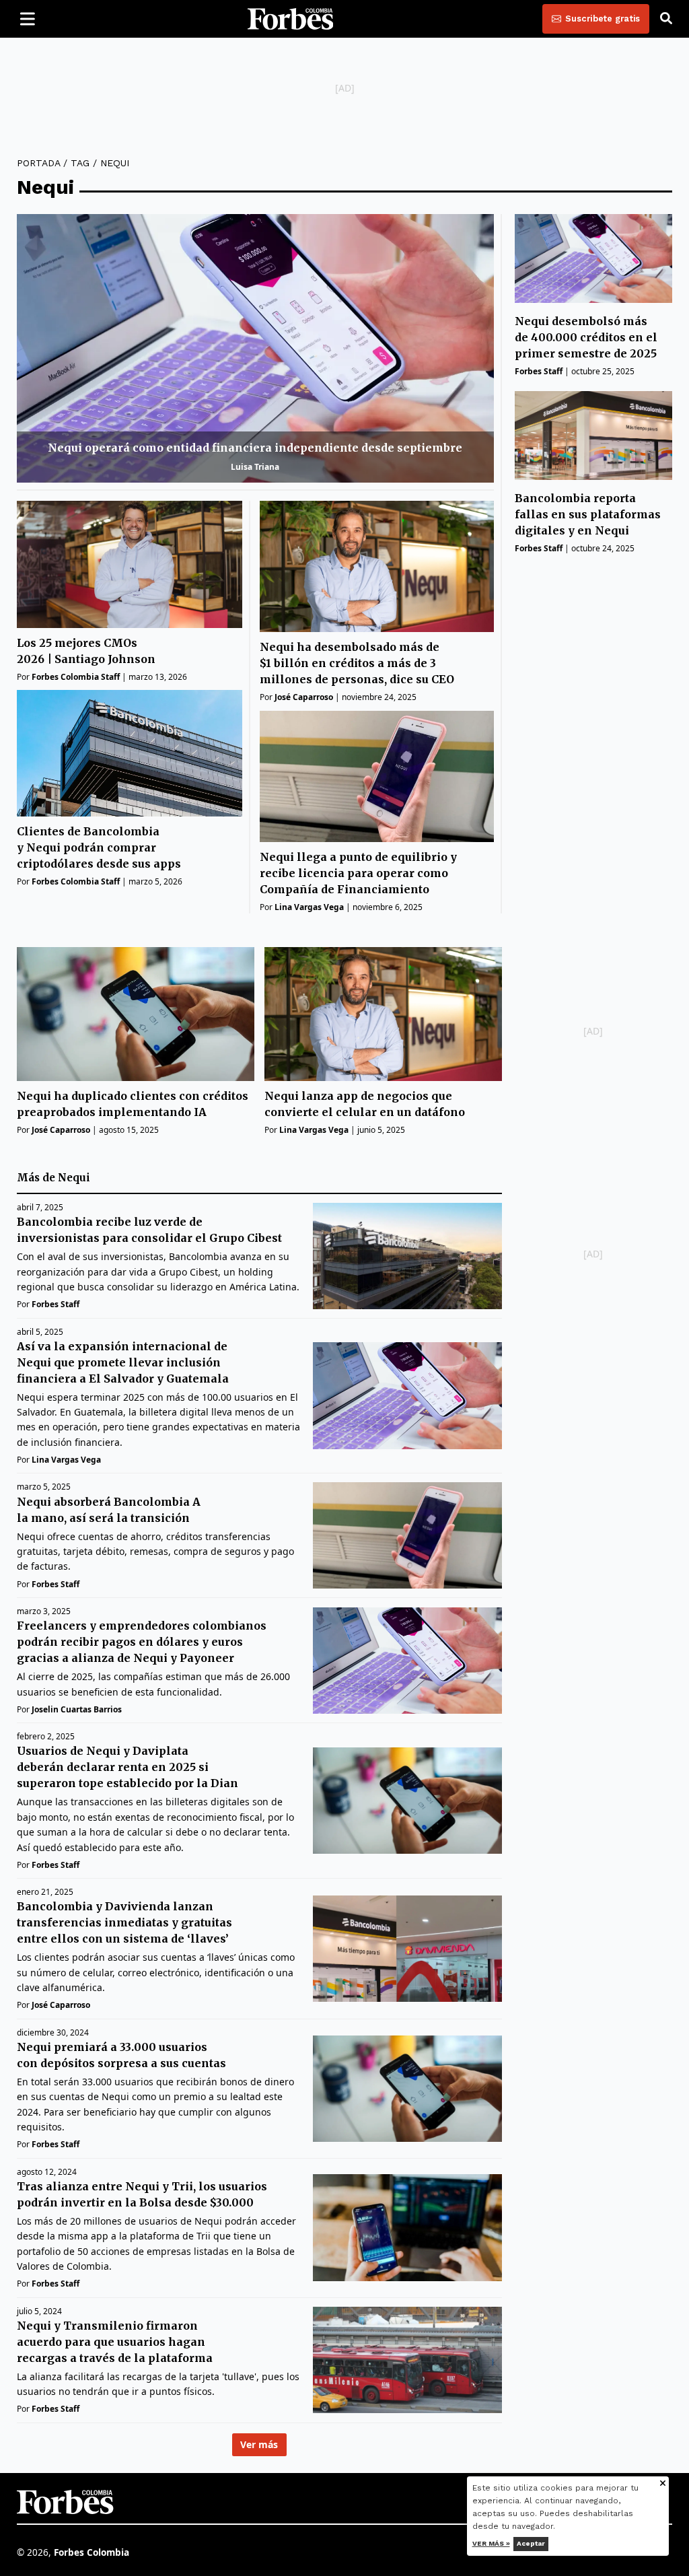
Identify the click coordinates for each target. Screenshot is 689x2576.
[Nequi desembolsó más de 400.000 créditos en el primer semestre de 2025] (593, 258)
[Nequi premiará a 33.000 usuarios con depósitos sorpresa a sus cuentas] (407, 2089)
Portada (38, 163)
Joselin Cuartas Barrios (77, 1709)
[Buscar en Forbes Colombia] (666, 19)
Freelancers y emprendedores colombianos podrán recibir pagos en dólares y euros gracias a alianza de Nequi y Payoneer (142, 1642)
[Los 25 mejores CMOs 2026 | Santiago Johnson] (130, 564)
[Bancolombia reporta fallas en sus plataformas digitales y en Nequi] (593, 435)
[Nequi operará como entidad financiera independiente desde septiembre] (255, 348)
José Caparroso (304, 697)
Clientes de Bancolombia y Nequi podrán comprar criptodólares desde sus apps (99, 847)
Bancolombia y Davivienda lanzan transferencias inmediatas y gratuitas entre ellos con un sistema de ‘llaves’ (124, 1922)
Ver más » (491, 2543)
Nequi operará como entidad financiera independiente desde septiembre (255, 448)
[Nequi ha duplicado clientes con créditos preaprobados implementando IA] (136, 1014)
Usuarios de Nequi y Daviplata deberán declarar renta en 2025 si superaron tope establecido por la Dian (128, 1767)
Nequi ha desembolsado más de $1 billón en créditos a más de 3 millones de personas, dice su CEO (357, 663)
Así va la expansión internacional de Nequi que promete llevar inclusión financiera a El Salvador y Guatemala (124, 1362)
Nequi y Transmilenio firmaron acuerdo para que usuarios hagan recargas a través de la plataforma (115, 2342)
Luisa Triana (255, 467)
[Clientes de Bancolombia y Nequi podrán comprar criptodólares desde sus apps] (130, 754)
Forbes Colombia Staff (76, 677)
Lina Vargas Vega (309, 907)
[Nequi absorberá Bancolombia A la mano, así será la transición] (407, 1535)
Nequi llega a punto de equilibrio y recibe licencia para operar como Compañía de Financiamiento (358, 873)
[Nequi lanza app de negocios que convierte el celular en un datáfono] (383, 1014)
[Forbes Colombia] (291, 19)
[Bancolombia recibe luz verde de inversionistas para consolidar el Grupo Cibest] (407, 1256)
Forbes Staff (539, 371)
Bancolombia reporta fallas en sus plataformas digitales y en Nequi (588, 514)
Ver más (259, 2444)
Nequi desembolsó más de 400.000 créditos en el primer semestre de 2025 (586, 337)
